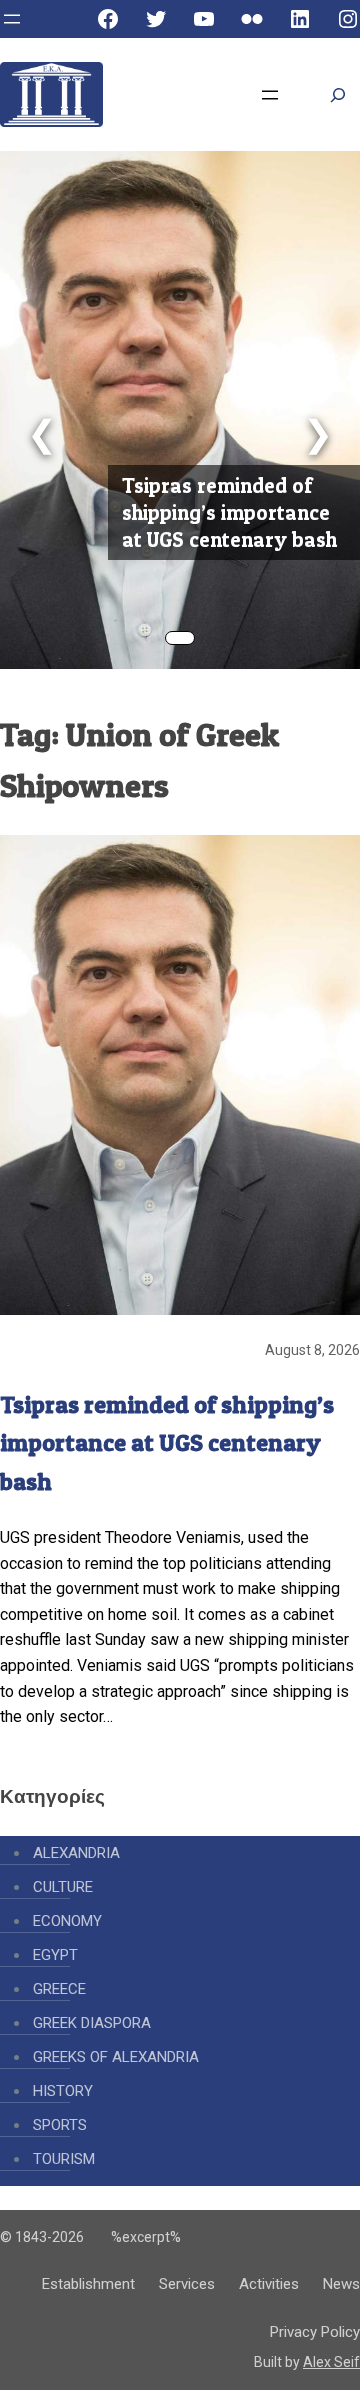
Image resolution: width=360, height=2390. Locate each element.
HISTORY (63, 2091)
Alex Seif (331, 2362)
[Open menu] (12, 19)
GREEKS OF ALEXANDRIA (116, 2057)
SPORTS (60, 2125)
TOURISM (64, 2159)
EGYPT (55, 1955)
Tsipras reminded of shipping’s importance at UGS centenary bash (229, 512)
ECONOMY (67, 1921)
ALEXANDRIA (76, 1853)
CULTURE (63, 1887)
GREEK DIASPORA (92, 2023)
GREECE (59, 1989)
